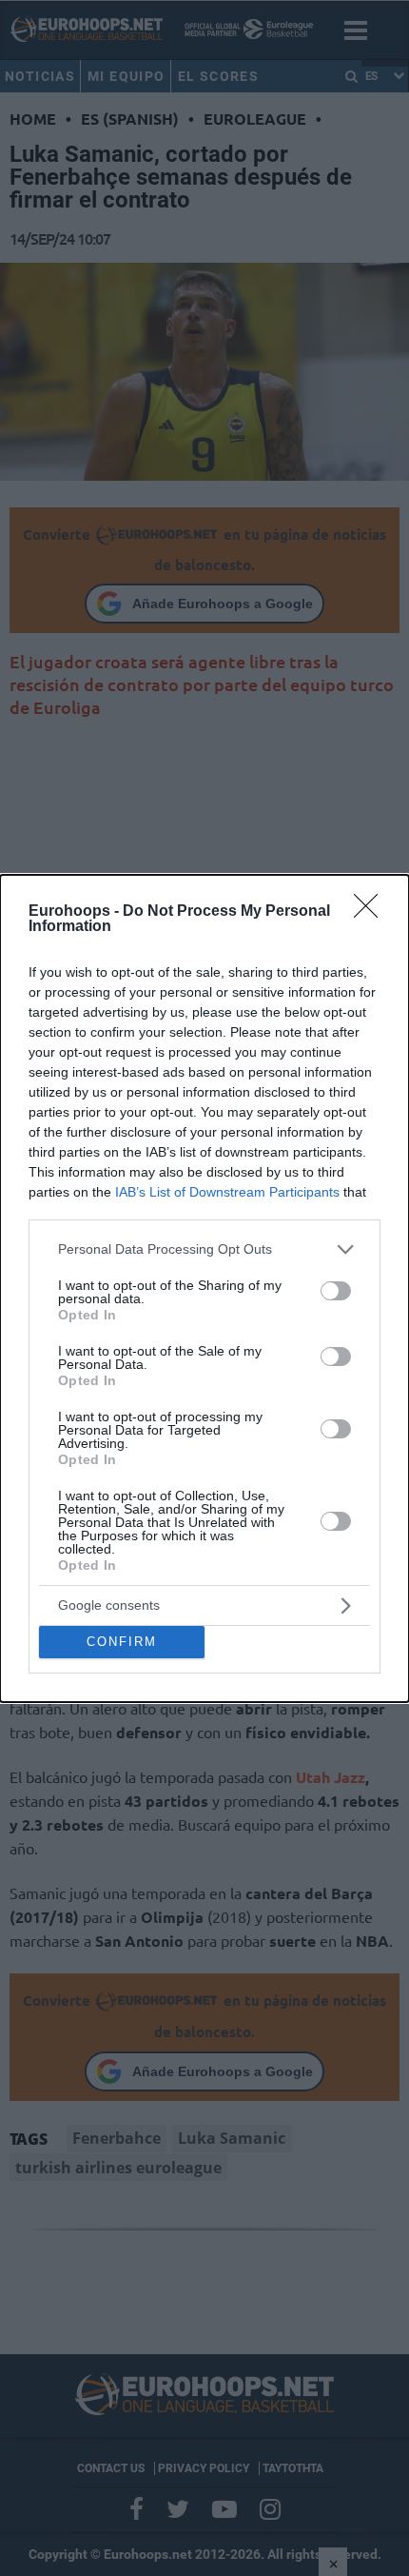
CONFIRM (122, 1642)
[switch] (336, 1291)
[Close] (372, 912)
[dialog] (204, 1288)
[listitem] (204, 1249)
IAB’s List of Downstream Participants (227, 1192)
